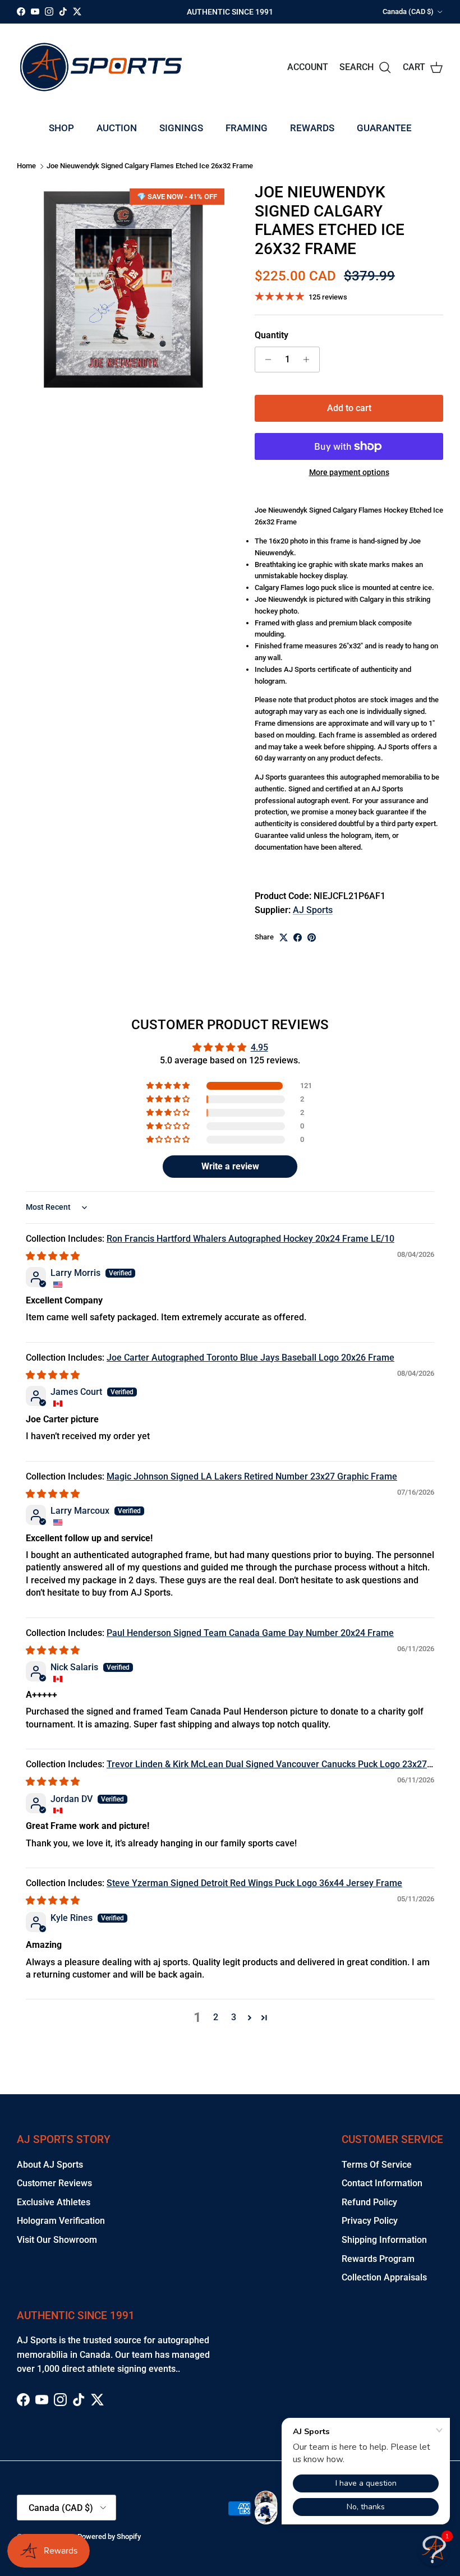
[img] (53, 1256)
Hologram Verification (61, 2221)
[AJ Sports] (101, 67)
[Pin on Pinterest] (312, 937)
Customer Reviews (54, 2183)
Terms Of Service (377, 2165)
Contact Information (382, 2183)
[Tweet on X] (284, 937)
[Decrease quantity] (265, 360)
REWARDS (312, 128)
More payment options (349, 472)
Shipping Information (384, 2240)
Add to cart (349, 408)
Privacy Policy (370, 2221)
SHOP (61, 128)
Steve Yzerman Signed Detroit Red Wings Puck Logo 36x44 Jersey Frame (254, 1883)
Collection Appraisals (384, 2277)
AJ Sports (313, 910)
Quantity (272, 335)
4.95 (259, 1047)
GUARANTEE (384, 128)
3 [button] (234, 2017)
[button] (169, 1086)
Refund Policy (369, 2202)
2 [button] (216, 2017)
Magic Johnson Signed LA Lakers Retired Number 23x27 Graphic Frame (252, 1476)
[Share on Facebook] (298, 937)
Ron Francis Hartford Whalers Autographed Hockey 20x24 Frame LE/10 (250, 1239)
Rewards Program (378, 2259)
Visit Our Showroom (57, 2240)
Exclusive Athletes (54, 2202)
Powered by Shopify (109, 2536)
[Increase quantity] (309, 360)
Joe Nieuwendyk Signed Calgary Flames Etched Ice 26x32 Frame (150, 166)
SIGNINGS (181, 128)
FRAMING (247, 128)
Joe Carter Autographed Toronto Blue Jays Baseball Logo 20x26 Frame (250, 1358)
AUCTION (117, 128)
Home (26, 166)
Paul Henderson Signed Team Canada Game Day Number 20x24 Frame (250, 1633)
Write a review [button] (230, 1166)
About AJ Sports (50, 2165)
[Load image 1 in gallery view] (123, 289)
